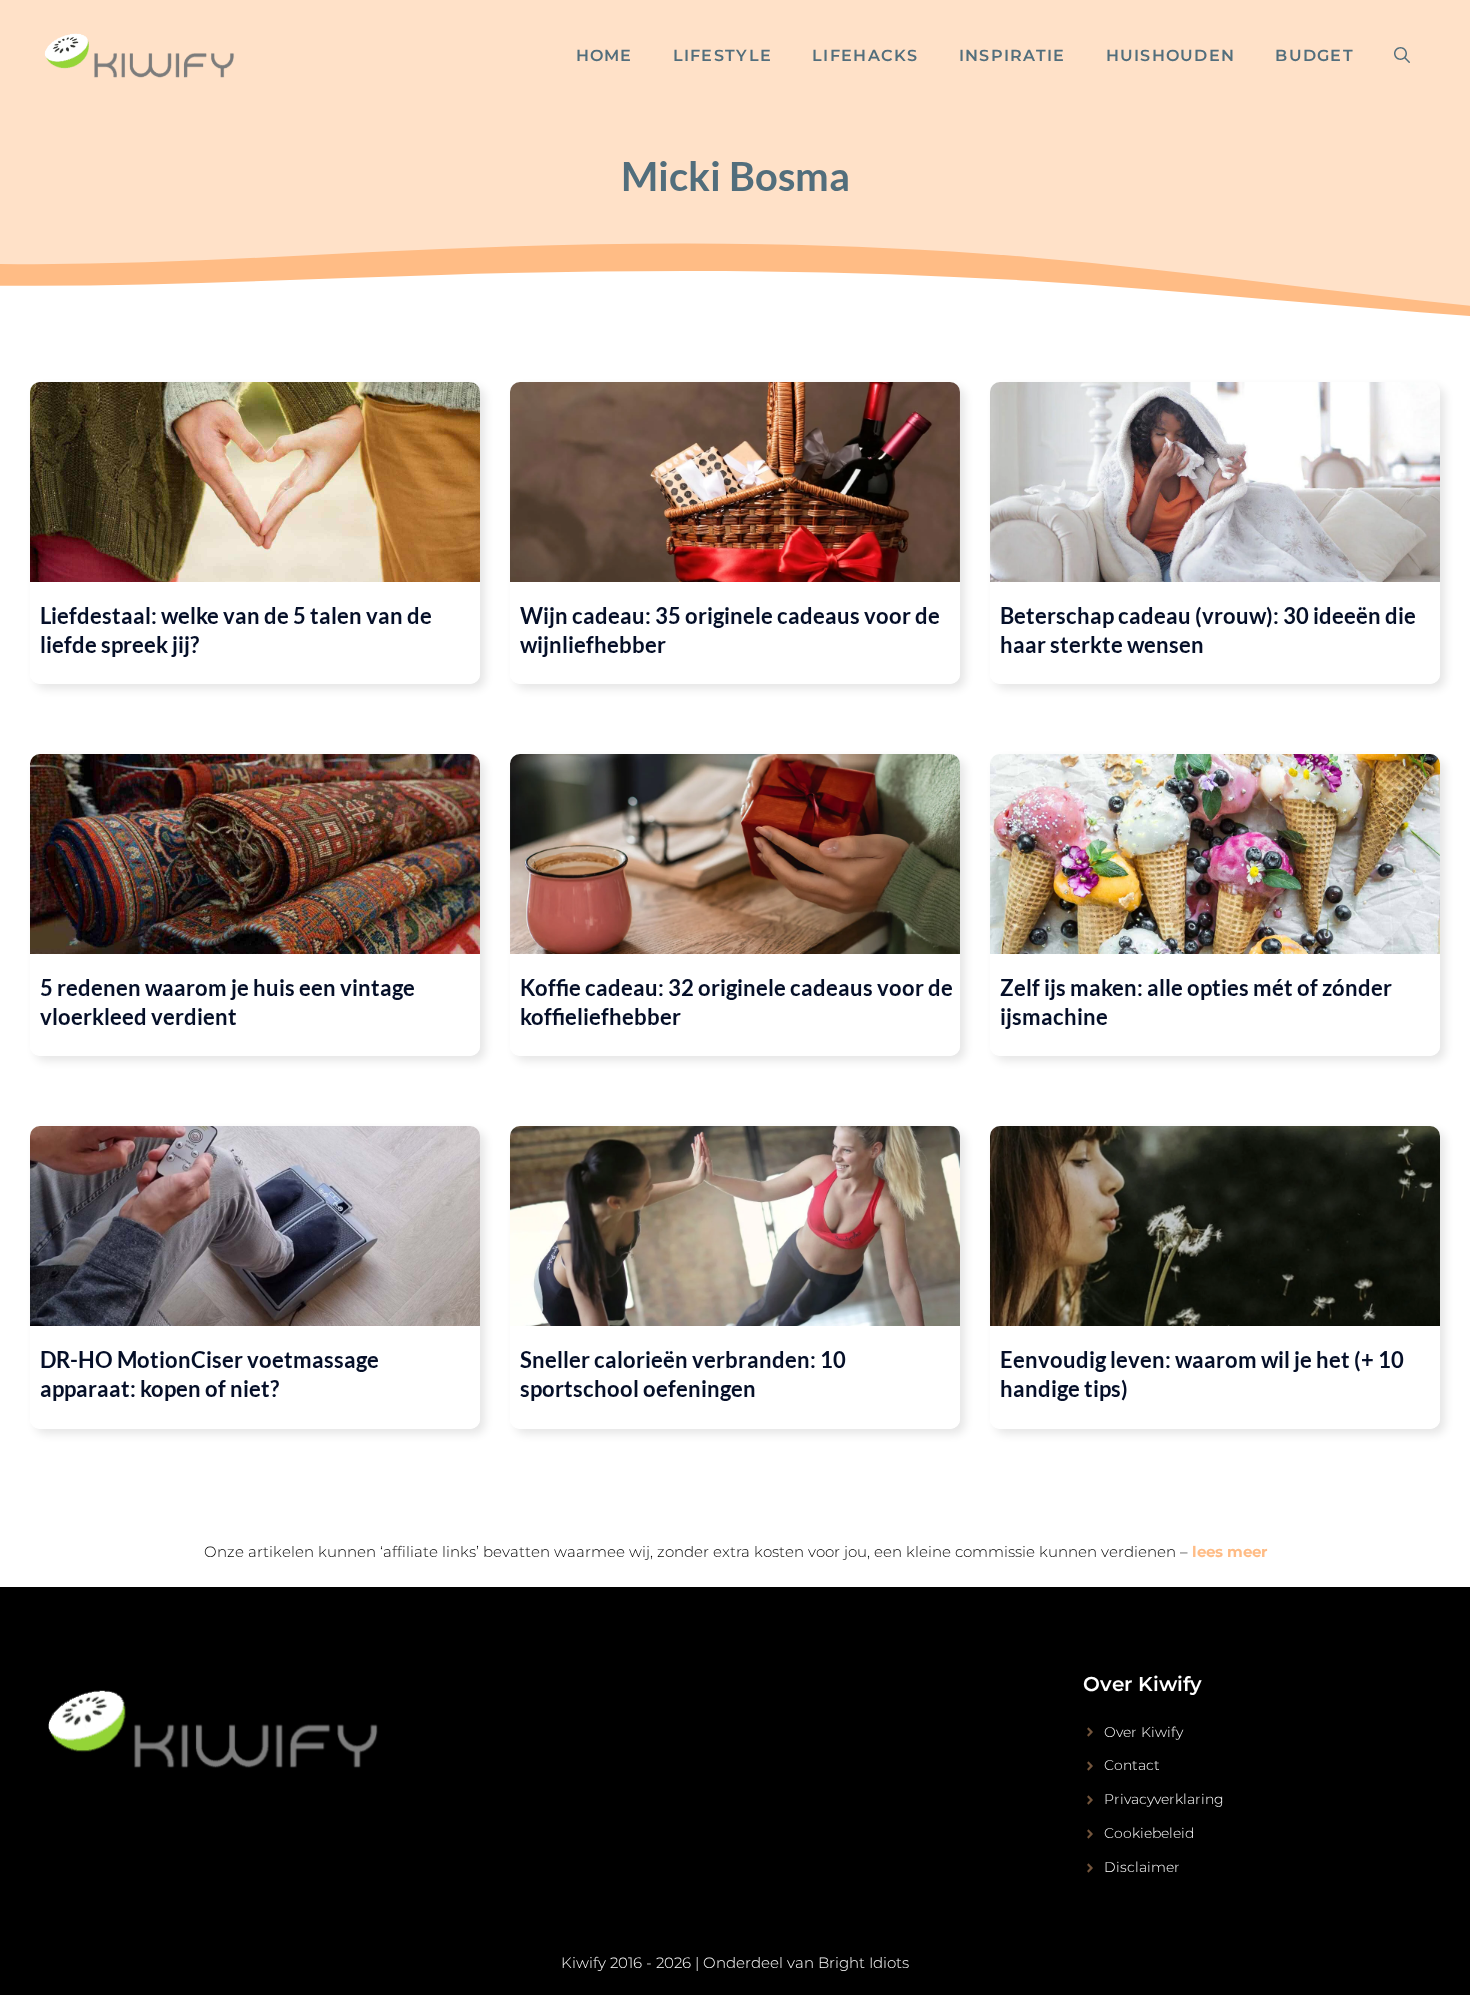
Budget (1314, 55)
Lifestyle (723, 55)
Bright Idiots (863, 1962)
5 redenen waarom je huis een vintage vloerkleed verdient (227, 1002)
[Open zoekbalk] (1402, 56)
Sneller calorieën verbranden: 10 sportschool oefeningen (683, 1374)
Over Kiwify (1143, 1732)
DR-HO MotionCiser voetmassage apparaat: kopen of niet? (209, 1374)
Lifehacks (865, 55)
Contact (1132, 1765)
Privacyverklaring (1164, 1799)
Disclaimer (1142, 1867)
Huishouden (1171, 55)
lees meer (1229, 1551)
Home (604, 55)
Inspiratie (1012, 55)
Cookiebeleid (1149, 1833)
